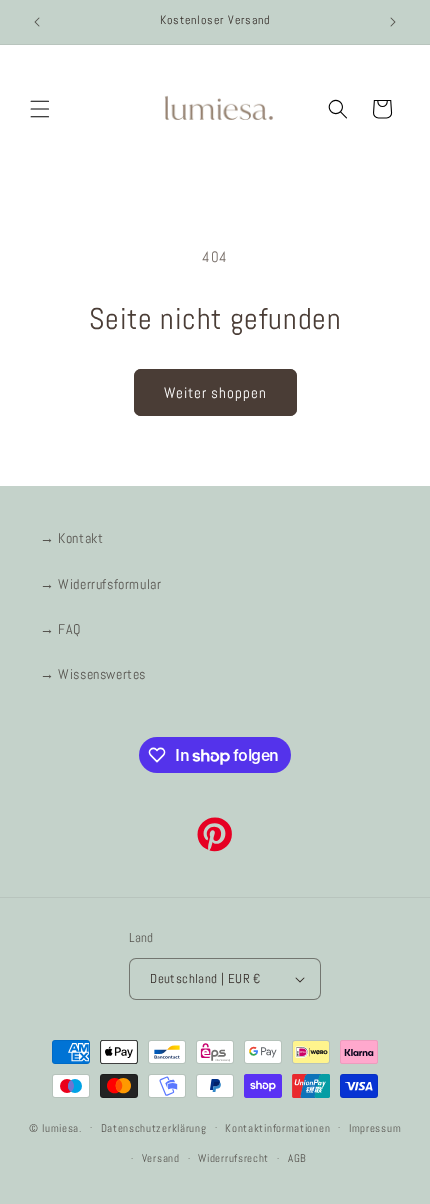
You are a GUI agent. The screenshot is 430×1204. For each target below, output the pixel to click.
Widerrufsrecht (233, 1158)
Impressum (375, 1128)
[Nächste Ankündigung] (393, 22)
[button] (40, 109)
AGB (297, 1158)
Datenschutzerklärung (154, 1128)
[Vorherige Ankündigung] (37, 22)
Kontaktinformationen (277, 1128)
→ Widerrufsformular (100, 584)
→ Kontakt (71, 538)
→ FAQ (60, 629)
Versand (161, 1158)
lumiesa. (62, 1127)
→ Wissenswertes (93, 674)
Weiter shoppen (215, 392)
